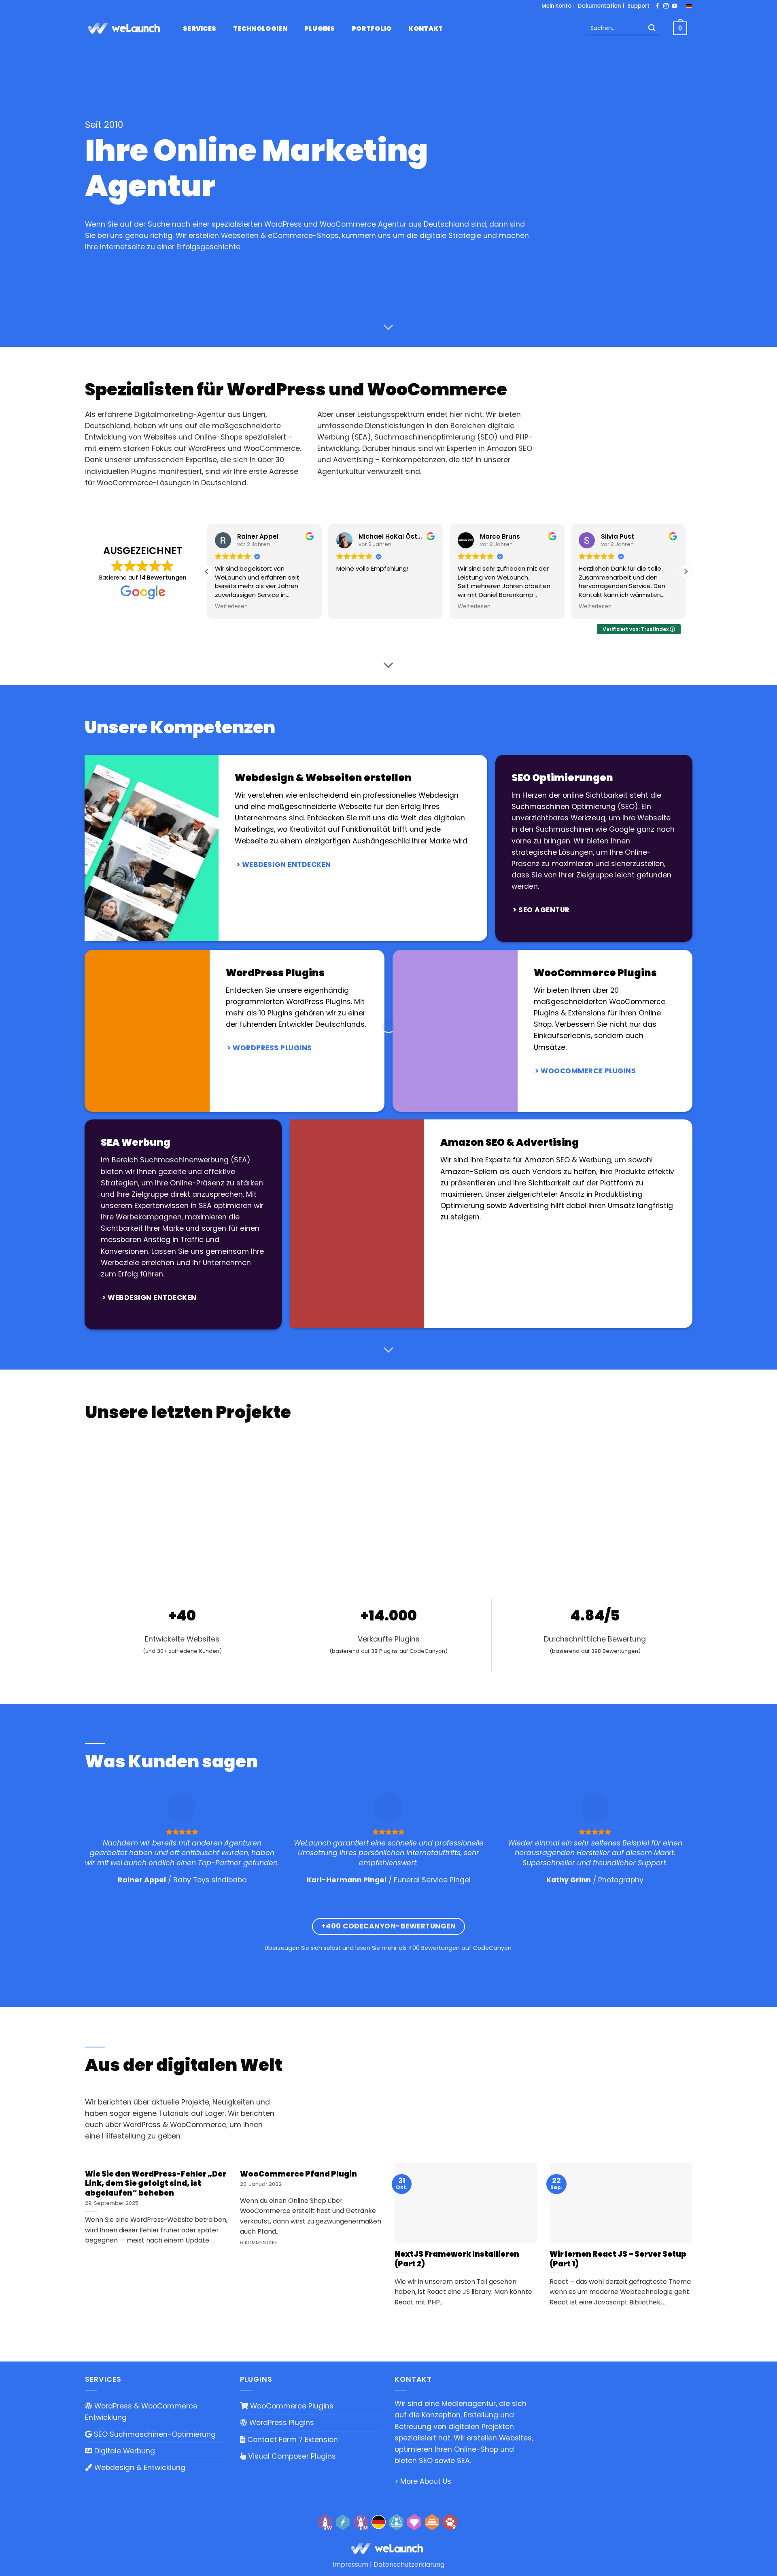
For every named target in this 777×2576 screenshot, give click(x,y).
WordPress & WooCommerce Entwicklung (141, 2412)
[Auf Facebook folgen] (657, 6)
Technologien (260, 29)
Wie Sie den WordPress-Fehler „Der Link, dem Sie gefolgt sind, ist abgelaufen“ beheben (156, 2184)
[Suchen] (652, 29)
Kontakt (426, 29)
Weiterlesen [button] (203, 607)
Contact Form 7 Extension (292, 2439)
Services (200, 29)
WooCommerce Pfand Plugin (298, 2174)
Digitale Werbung (124, 2451)
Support (638, 6)
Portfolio (372, 29)
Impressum (350, 2564)
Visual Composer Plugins (291, 2456)
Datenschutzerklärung (409, 2564)
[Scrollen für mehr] (388, 327)
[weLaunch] (125, 28)
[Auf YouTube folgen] (674, 6)
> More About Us (423, 2481)
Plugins (320, 29)
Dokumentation (599, 6)
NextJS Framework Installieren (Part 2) (457, 2259)
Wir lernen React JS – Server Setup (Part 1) (618, 2259)
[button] (686, 571)
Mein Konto (556, 6)
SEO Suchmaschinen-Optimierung (154, 2434)
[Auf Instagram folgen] (666, 6)
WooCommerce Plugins (291, 2406)
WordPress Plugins (281, 2423)
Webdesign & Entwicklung (139, 2468)
